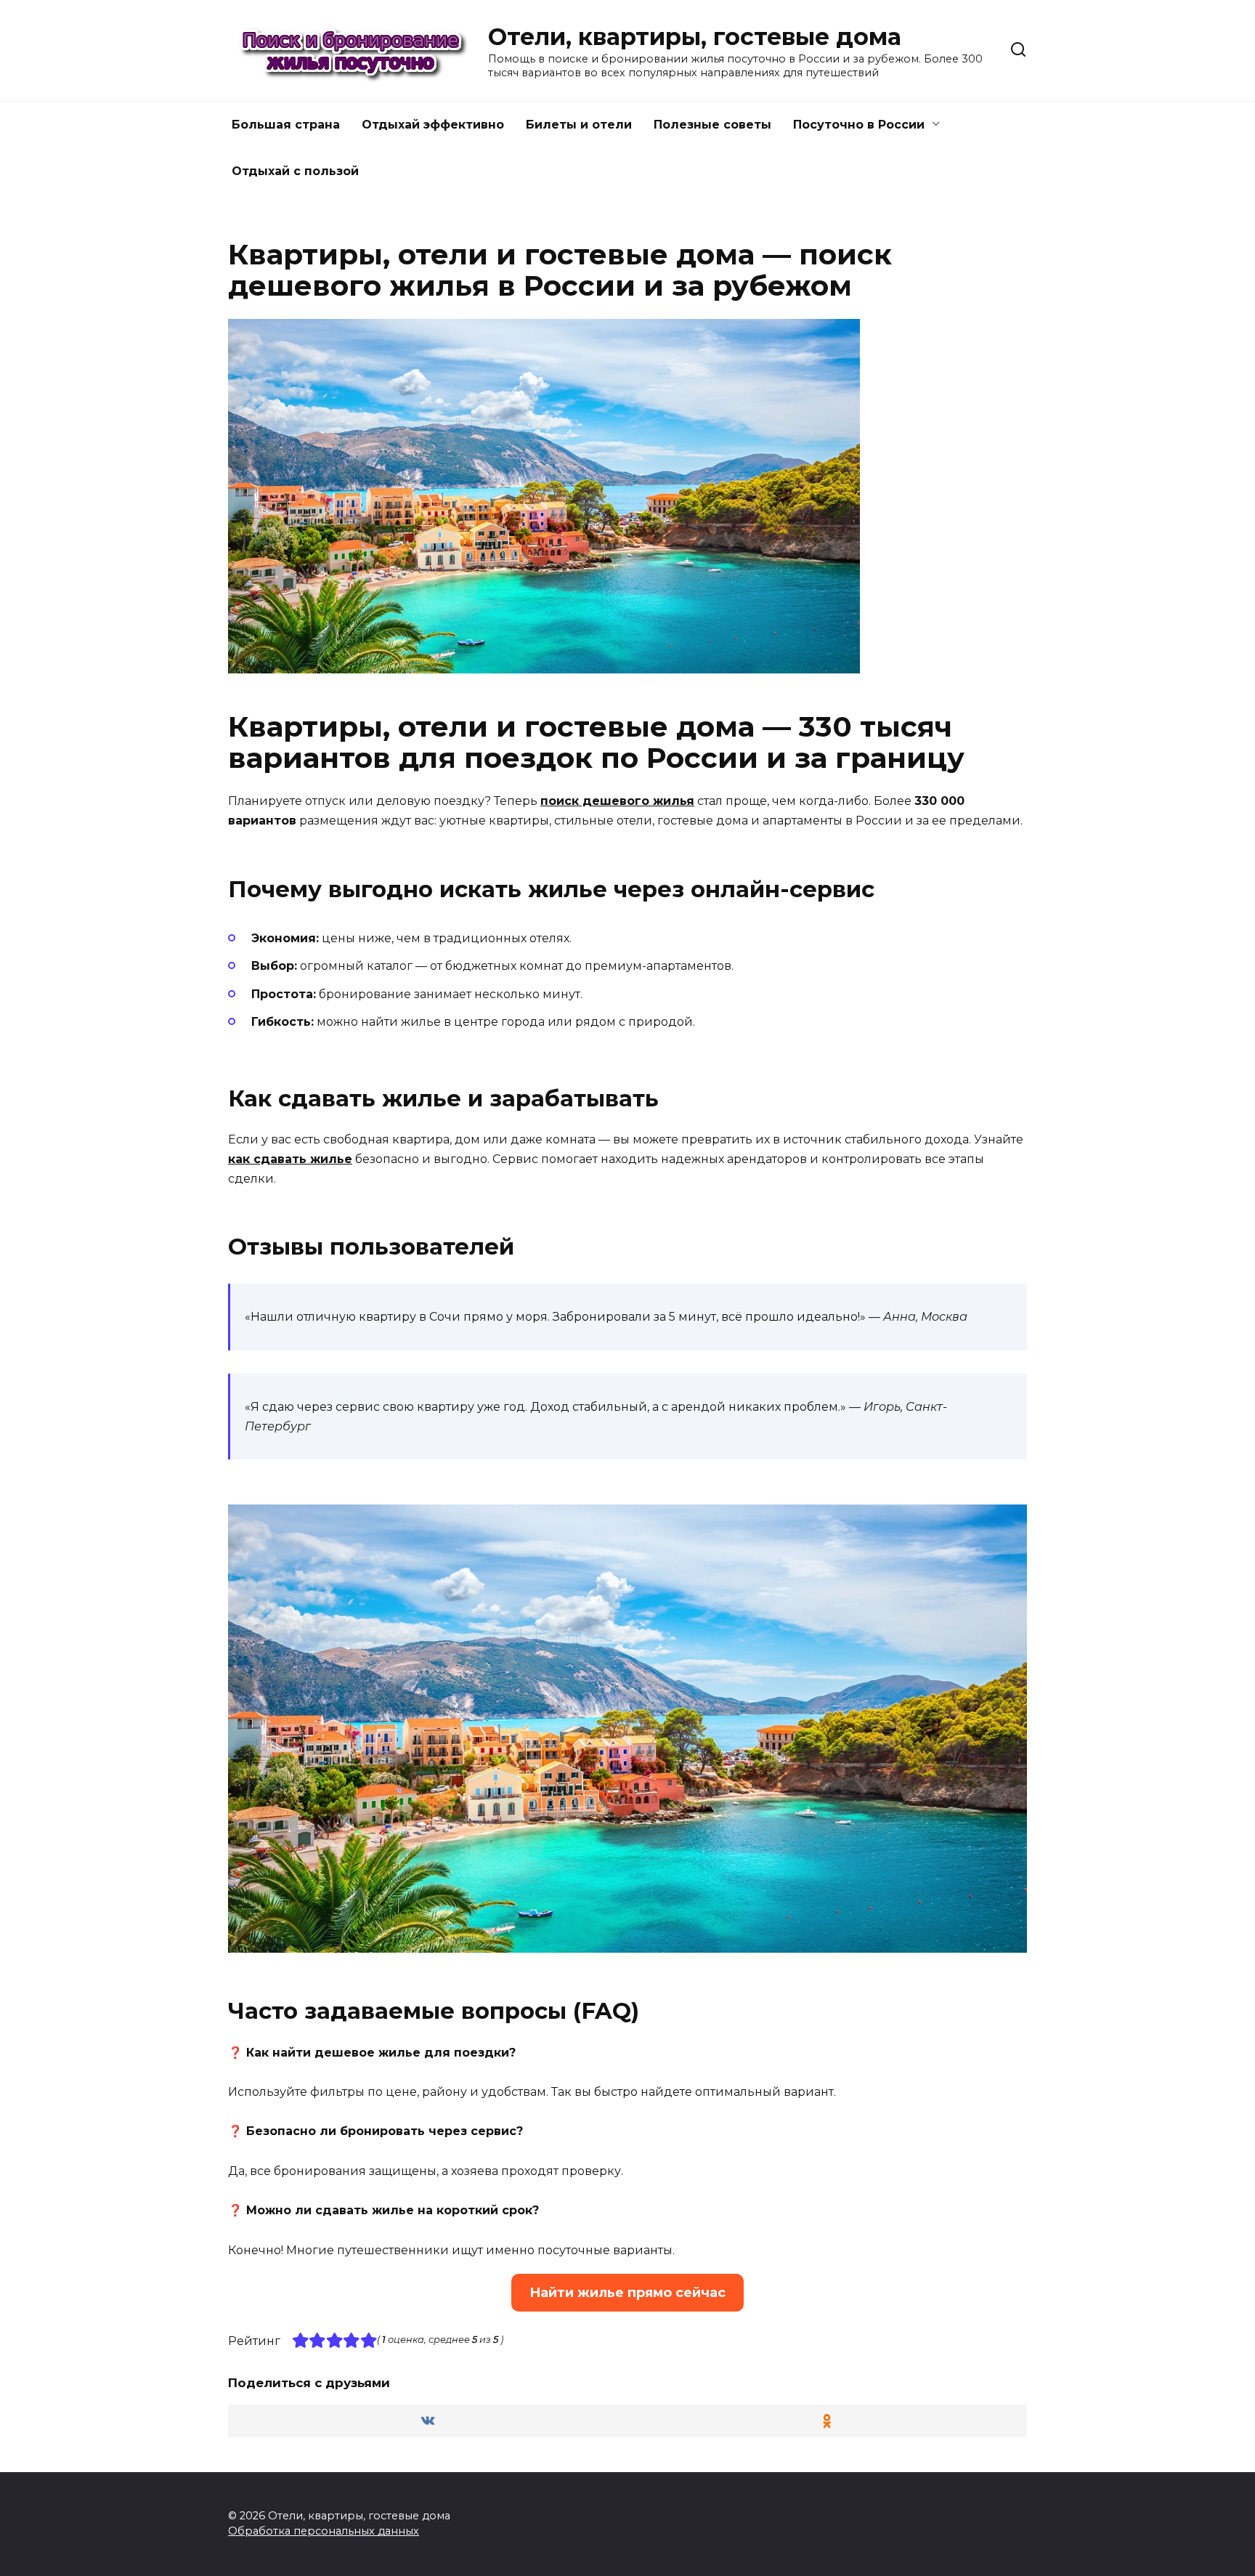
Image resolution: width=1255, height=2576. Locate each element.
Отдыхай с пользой (295, 171)
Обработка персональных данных (324, 2531)
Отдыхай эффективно (433, 125)
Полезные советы (712, 125)
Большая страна (286, 125)
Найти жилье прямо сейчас (627, 2293)
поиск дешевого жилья (617, 801)
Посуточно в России (859, 125)
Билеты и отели (579, 125)
